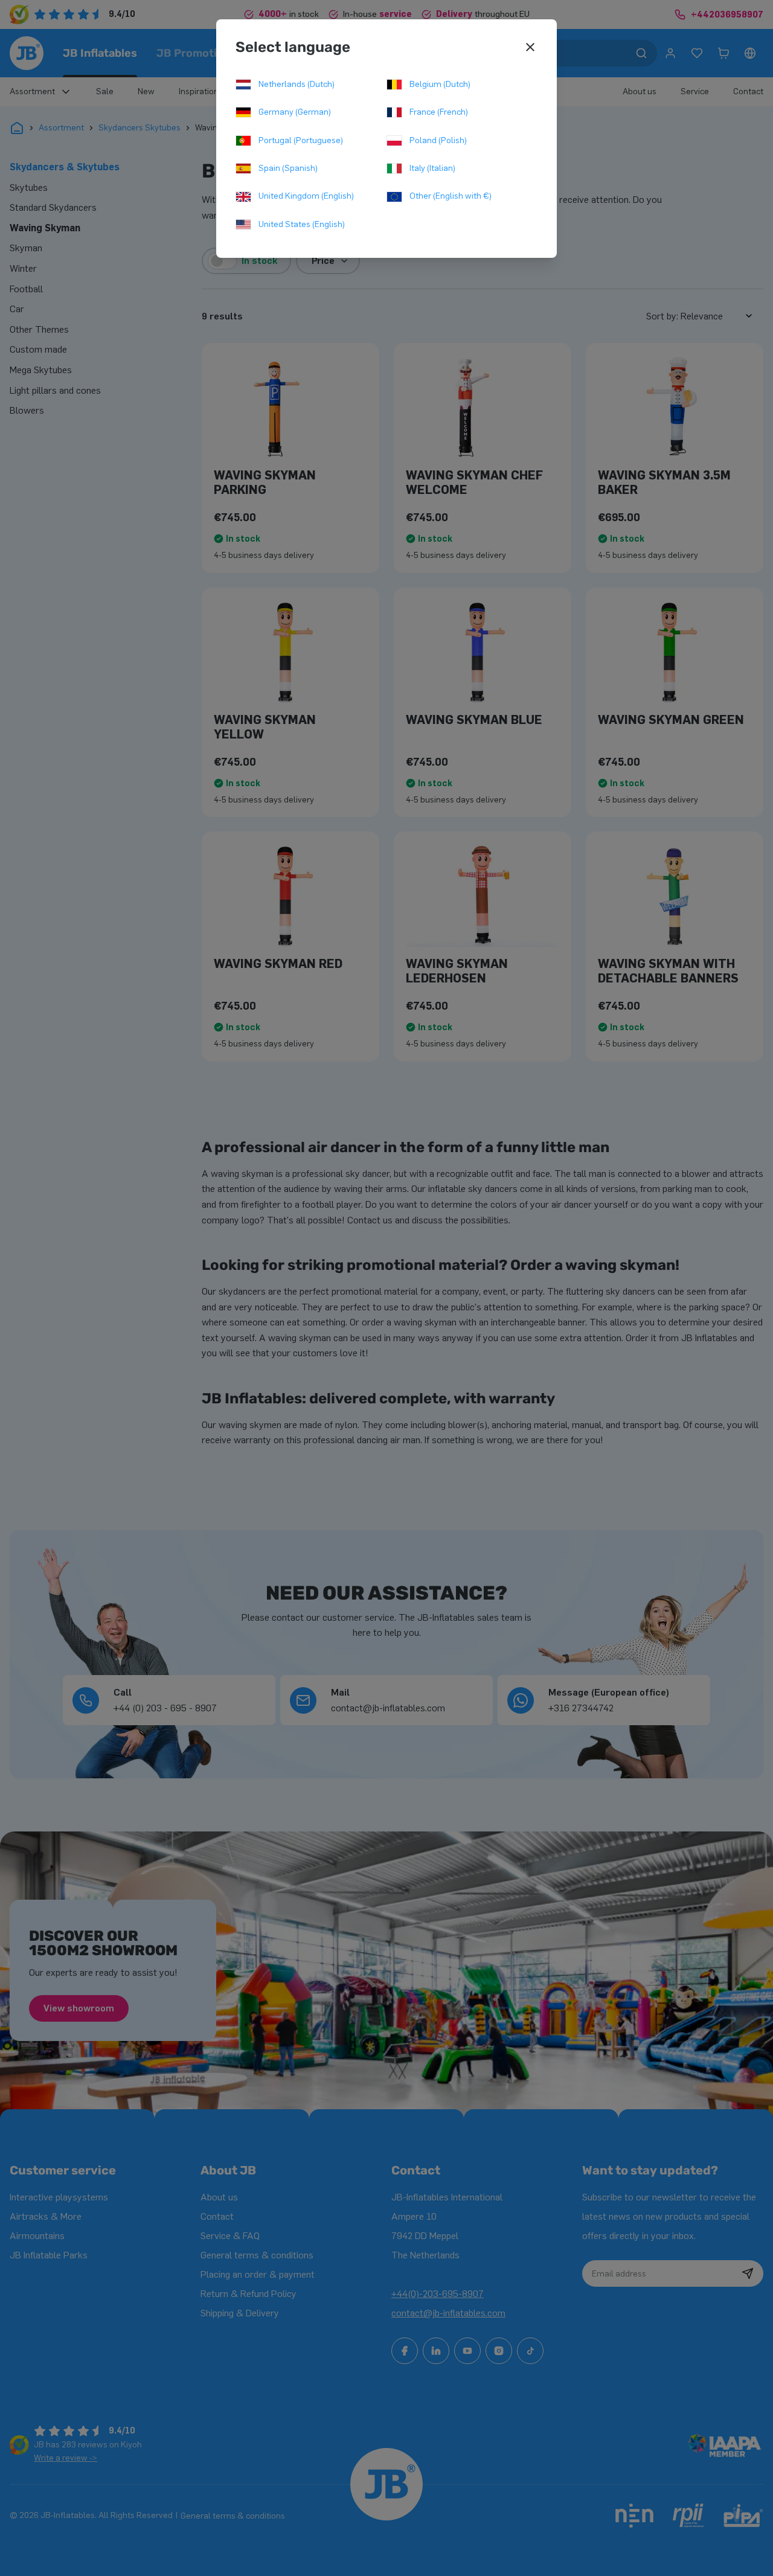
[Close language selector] (530, 47)
